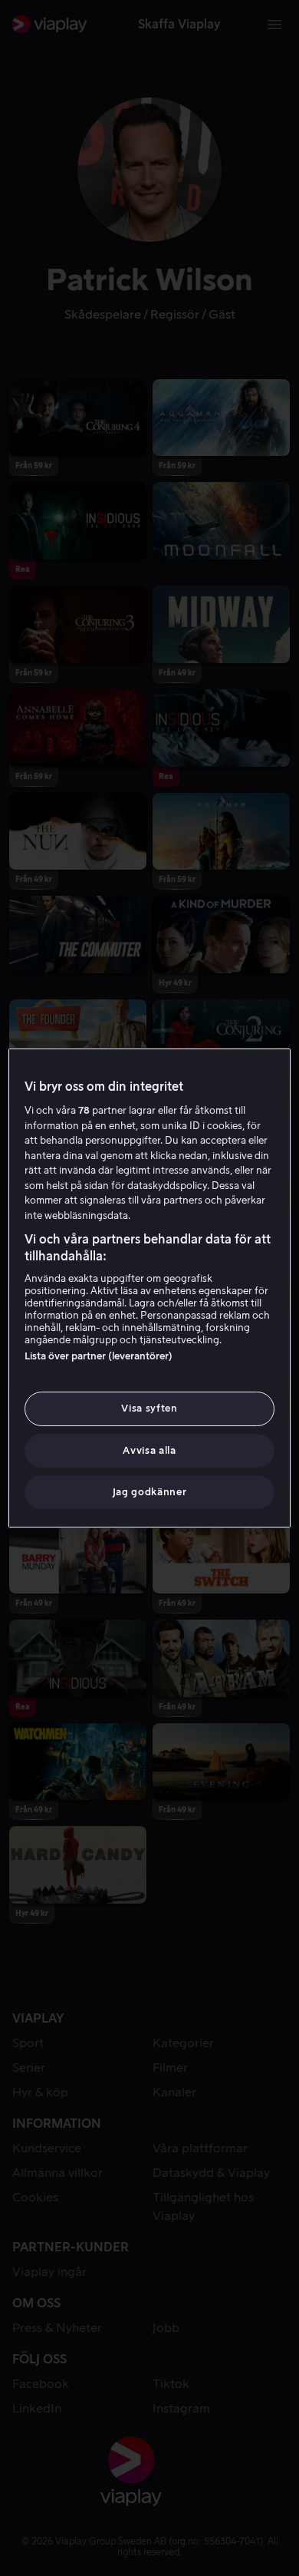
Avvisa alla (149, 1450)
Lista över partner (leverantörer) (99, 1356)
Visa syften (149, 1408)
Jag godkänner (149, 1492)
